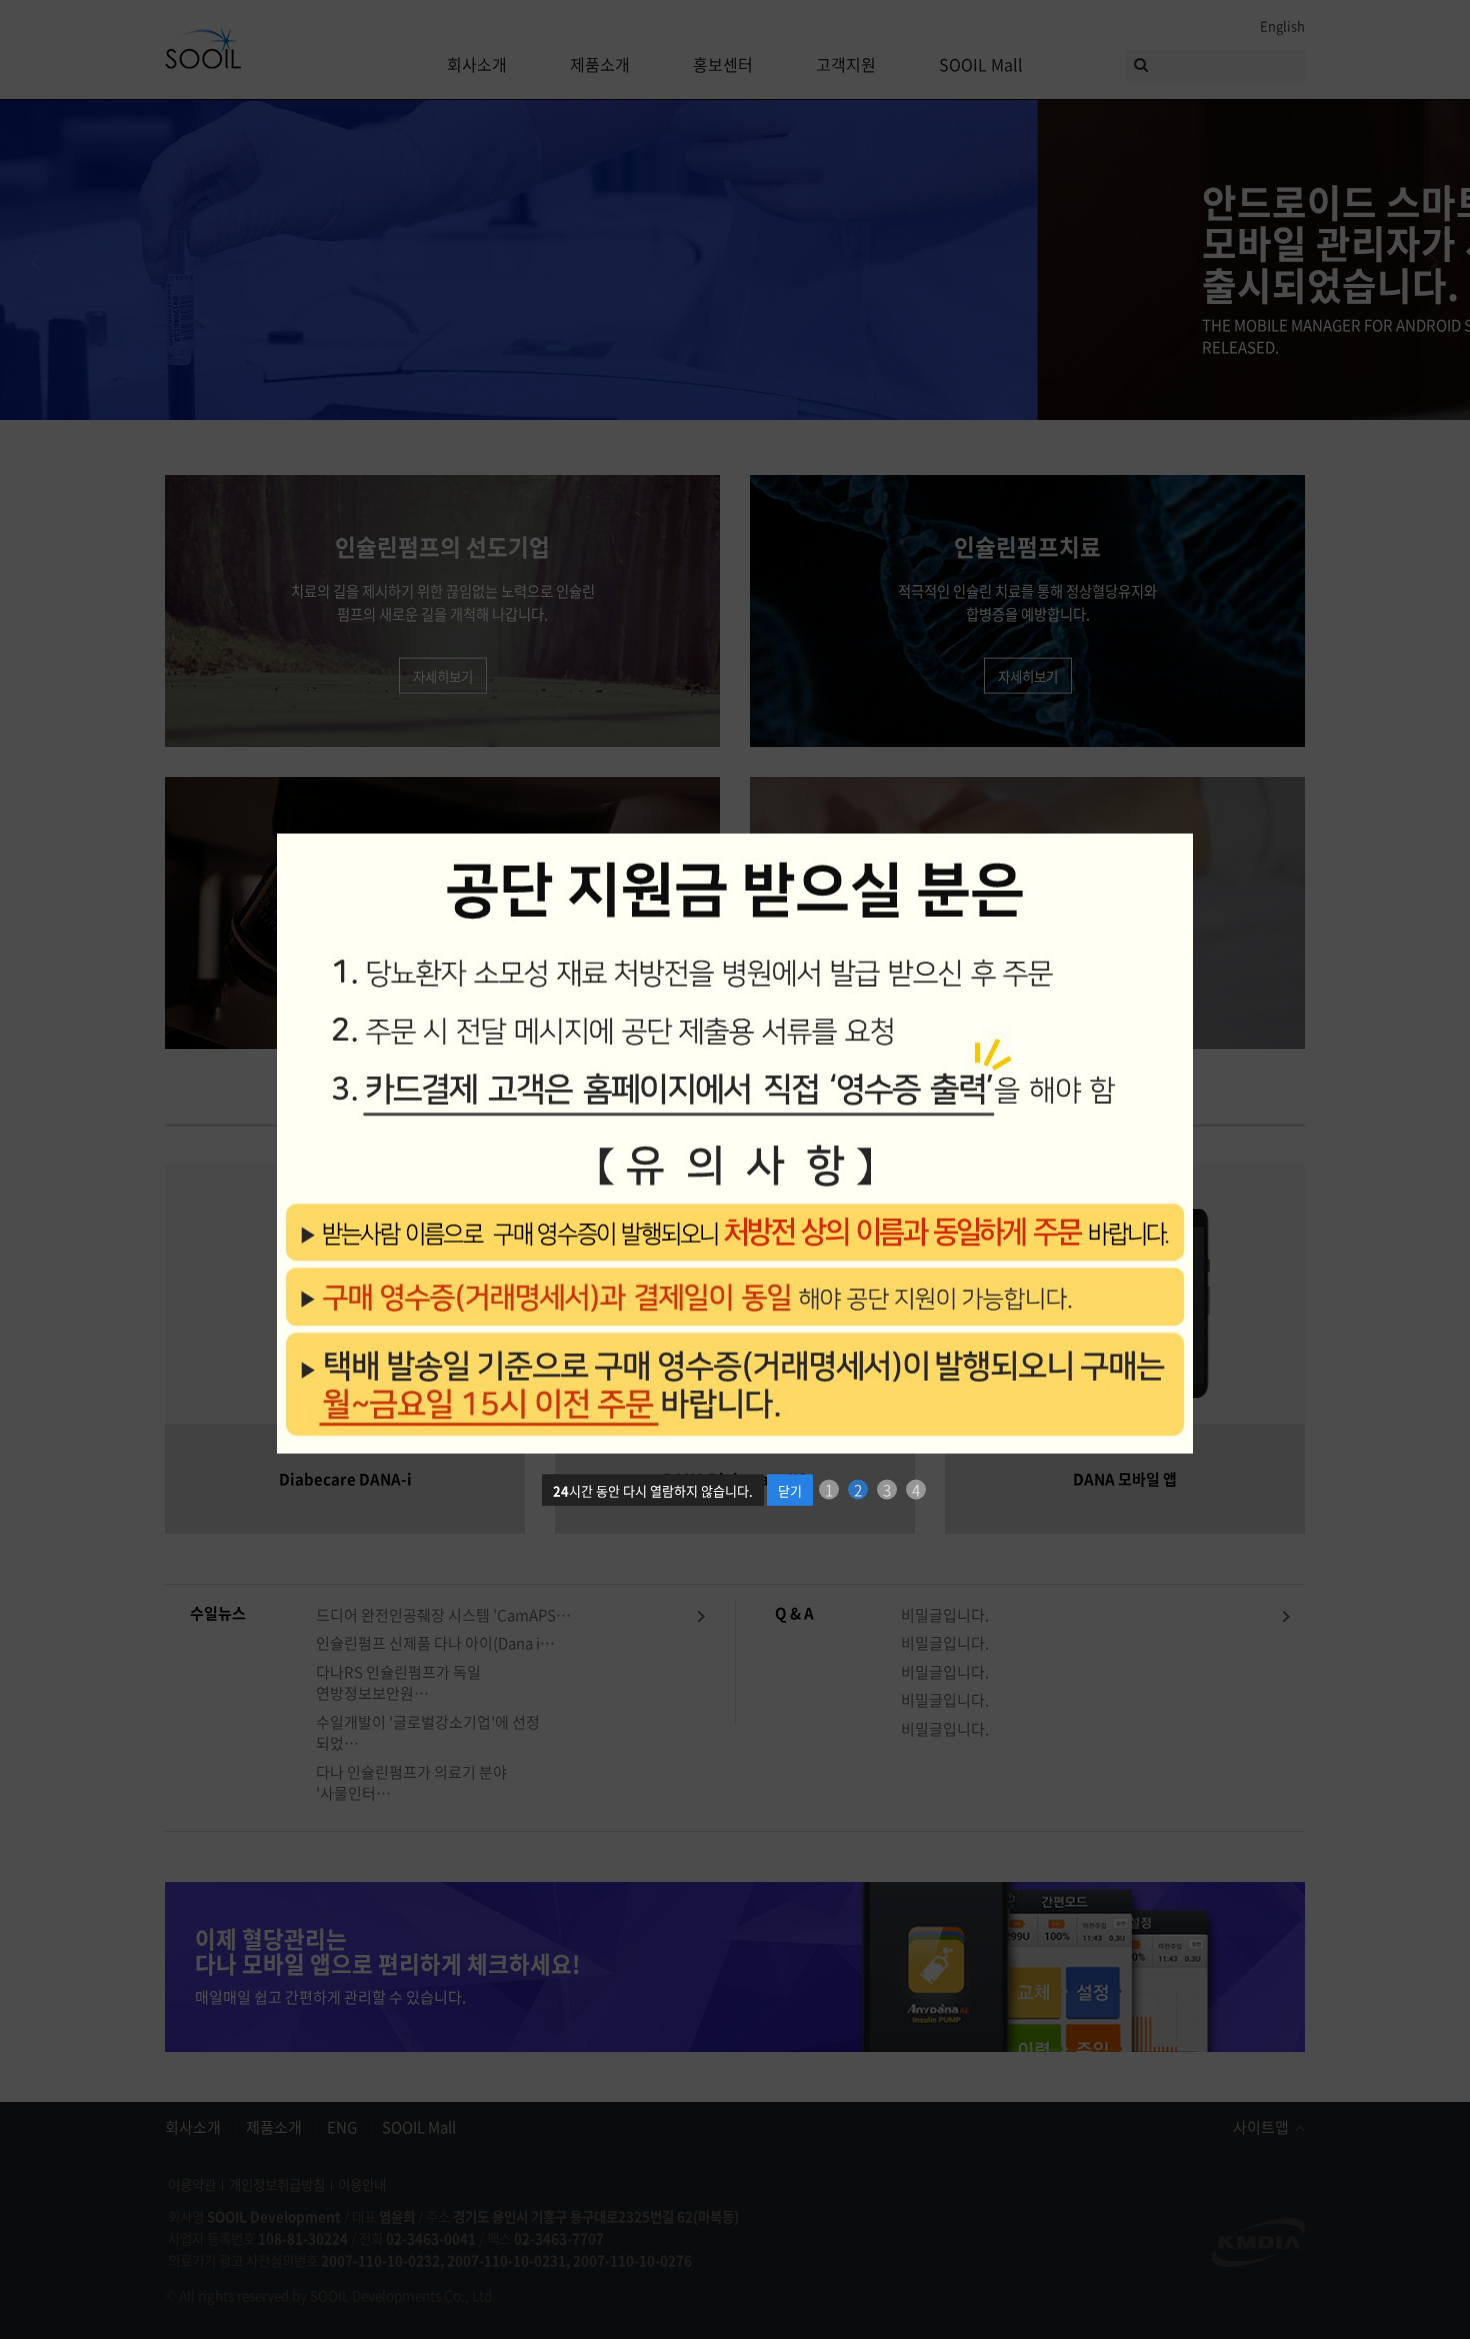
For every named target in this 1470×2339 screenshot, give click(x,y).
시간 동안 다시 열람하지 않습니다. (653, 1479)
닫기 (790, 1479)
